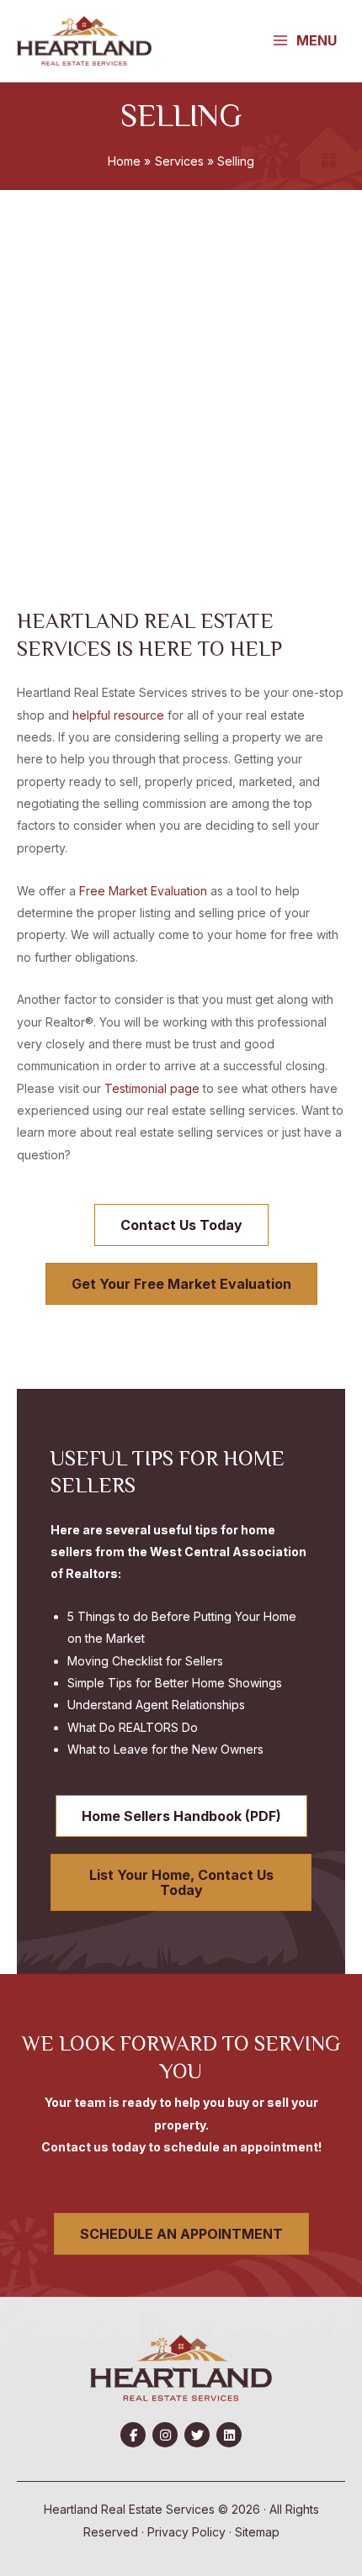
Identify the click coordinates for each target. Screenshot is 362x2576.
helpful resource (118, 715)
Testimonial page (152, 1088)
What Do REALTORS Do (133, 1727)
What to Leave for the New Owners (165, 1749)
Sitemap (257, 2532)
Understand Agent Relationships (156, 1705)
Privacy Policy (186, 2532)
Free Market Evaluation (143, 891)
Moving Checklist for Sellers (145, 1661)
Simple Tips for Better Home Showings (175, 1683)
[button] (133, 2435)
